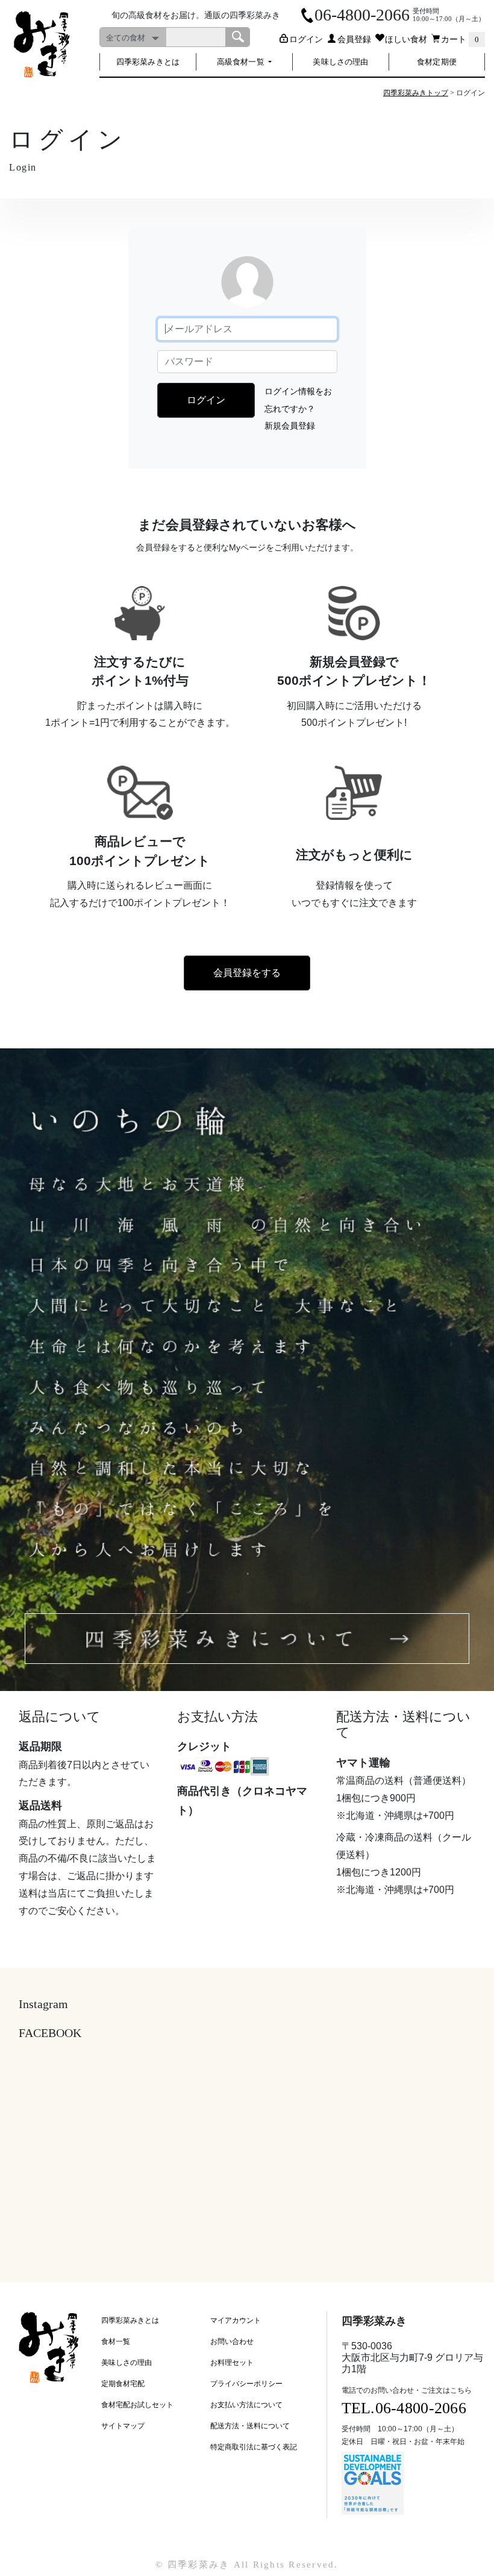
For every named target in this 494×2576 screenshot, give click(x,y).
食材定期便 (437, 62)
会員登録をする (247, 973)
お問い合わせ (232, 2341)
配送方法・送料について (250, 2426)
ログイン (306, 39)
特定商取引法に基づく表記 (254, 2447)
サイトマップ (123, 2426)
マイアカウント (236, 2320)
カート (460, 39)
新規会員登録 (290, 426)
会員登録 (354, 39)
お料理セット (232, 2363)
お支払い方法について (246, 2405)
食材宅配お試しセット (137, 2405)
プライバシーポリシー (246, 2384)
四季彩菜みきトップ (416, 93)
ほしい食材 (406, 39)
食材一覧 (116, 2341)
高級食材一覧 (242, 62)
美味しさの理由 (340, 62)
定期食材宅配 (123, 2384)
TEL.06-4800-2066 (404, 2408)
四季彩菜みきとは (148, 62)
